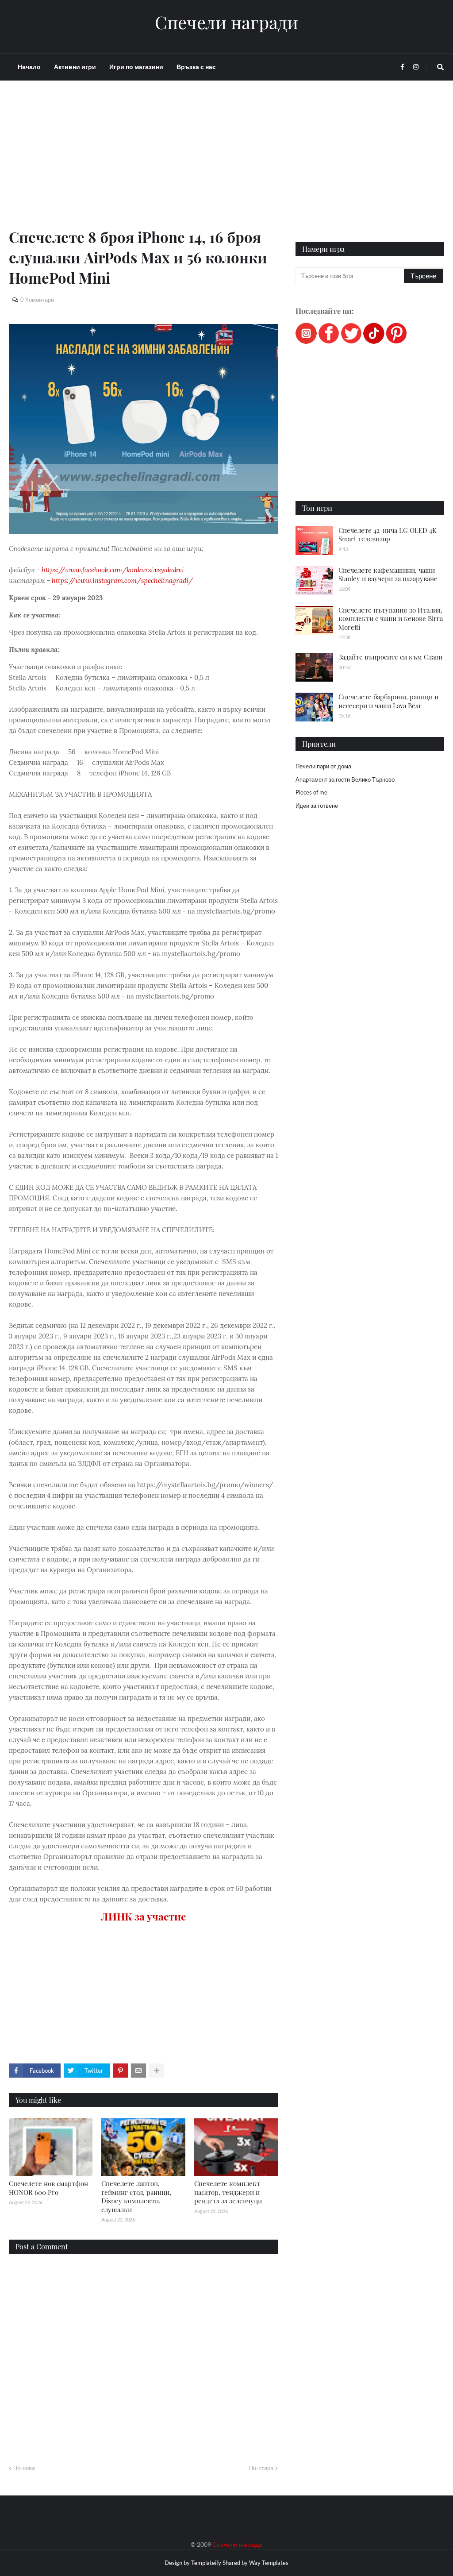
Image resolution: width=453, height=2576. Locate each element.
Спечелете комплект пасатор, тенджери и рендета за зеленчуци (228, 2192)
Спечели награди (226, 22)
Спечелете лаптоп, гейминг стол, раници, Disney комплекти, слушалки (136, 2196)
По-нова (24, 2468)
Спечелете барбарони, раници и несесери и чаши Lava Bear (388, 701)
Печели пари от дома (323, 766)
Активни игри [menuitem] (75, 67)
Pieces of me (311, 792)
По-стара (261, 2468)
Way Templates (269, 2563)
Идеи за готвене (317, 806)
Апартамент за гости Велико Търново (345, 779)
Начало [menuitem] (29, 67)
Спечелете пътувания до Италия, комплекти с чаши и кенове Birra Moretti (391, 619)
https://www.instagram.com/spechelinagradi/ (122, 580)
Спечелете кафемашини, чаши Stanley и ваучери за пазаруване (388, 575)
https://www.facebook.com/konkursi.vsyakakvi (113, 570)
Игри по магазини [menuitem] (136, 67)
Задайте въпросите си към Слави (390, 657)
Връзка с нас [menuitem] (196, 67)
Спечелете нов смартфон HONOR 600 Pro (48, 2188)
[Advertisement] (143, 165)
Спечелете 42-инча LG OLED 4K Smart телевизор (388, 535)
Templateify (206, 2563)
